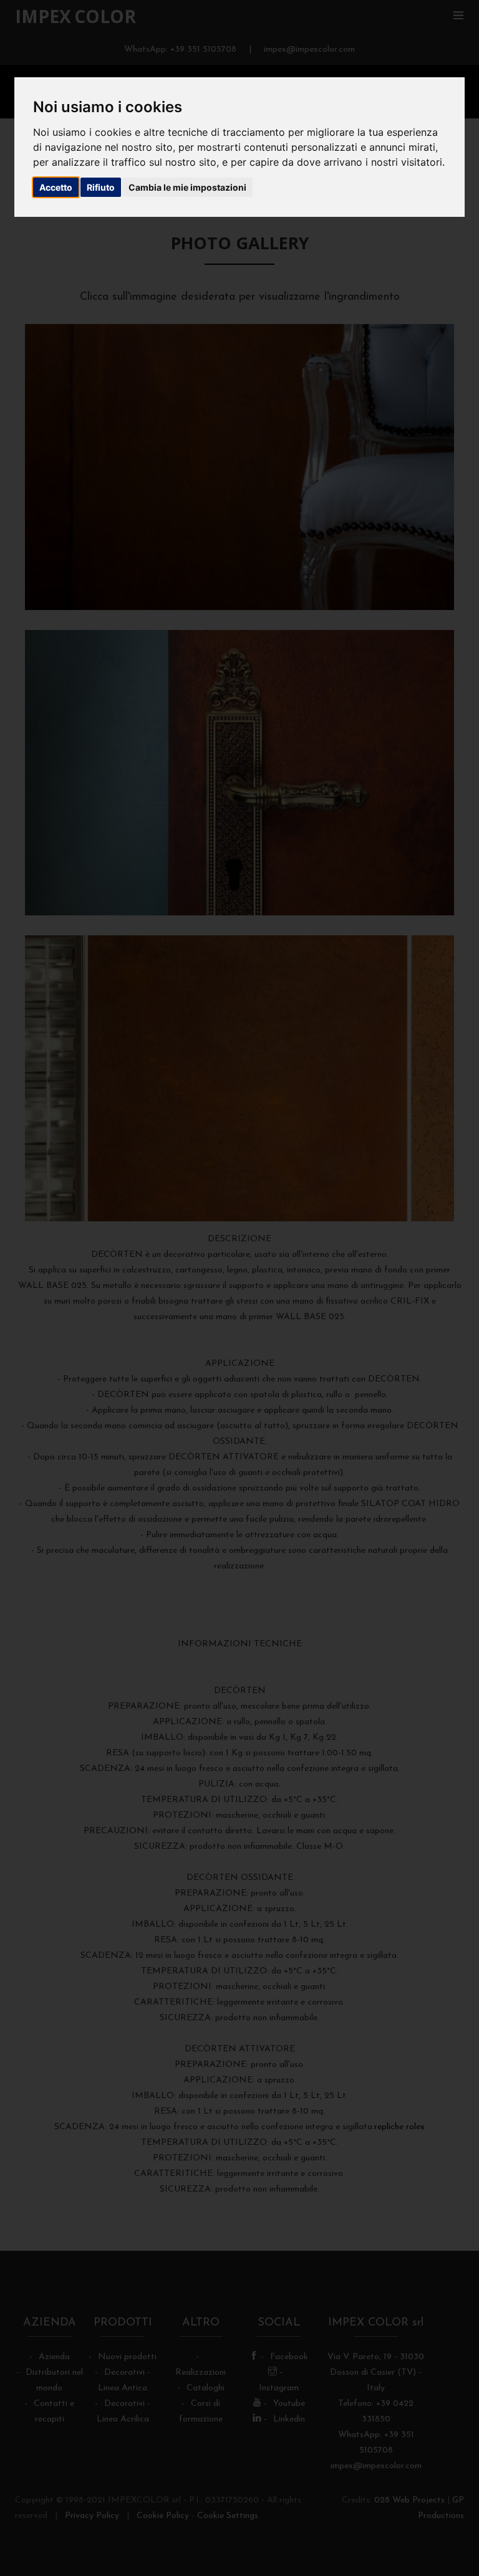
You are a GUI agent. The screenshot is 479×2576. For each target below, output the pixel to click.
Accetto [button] (56, 187)
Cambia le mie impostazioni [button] (187, 187)
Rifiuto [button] (101, 187)
